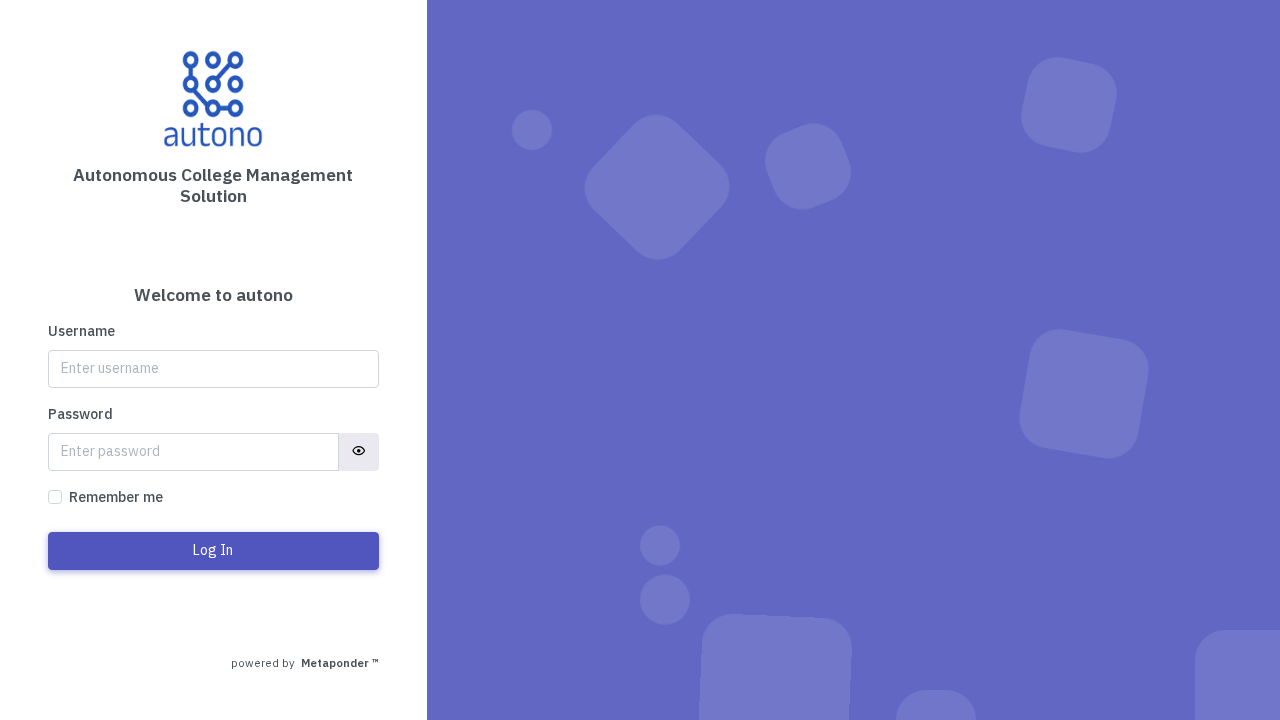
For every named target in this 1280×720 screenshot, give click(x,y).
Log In (213, 550)
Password (80, 414)
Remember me (116, 497)
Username (81, 331)
